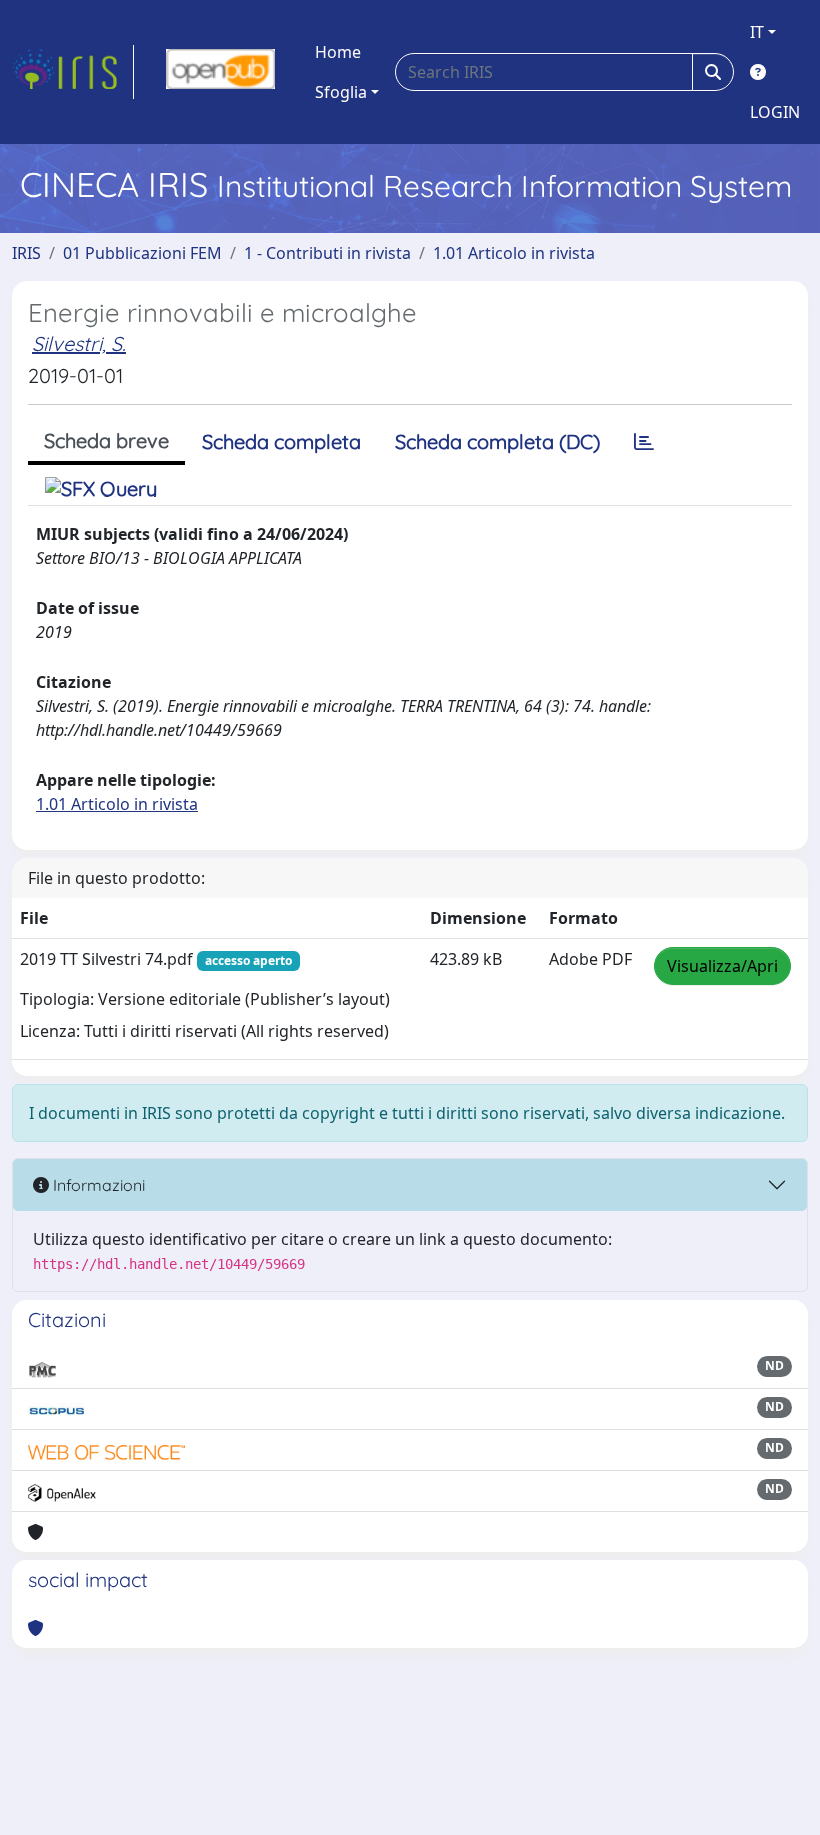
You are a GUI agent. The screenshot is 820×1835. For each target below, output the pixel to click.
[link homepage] (73, 72)
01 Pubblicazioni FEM (142, 253)
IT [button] (757, 32)
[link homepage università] (220, 72)
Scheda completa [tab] (281, 441)
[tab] (644, 442)
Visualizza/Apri (722, 966)
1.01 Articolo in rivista (514, 253)
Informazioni (97, 1185)
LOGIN (775, 112)
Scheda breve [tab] (106, 440)
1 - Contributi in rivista (327, 253)
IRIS (26, 253)
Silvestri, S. (79, 343)
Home (338, 52)
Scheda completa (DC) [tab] (497, 441)
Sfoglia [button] (341, 92)
